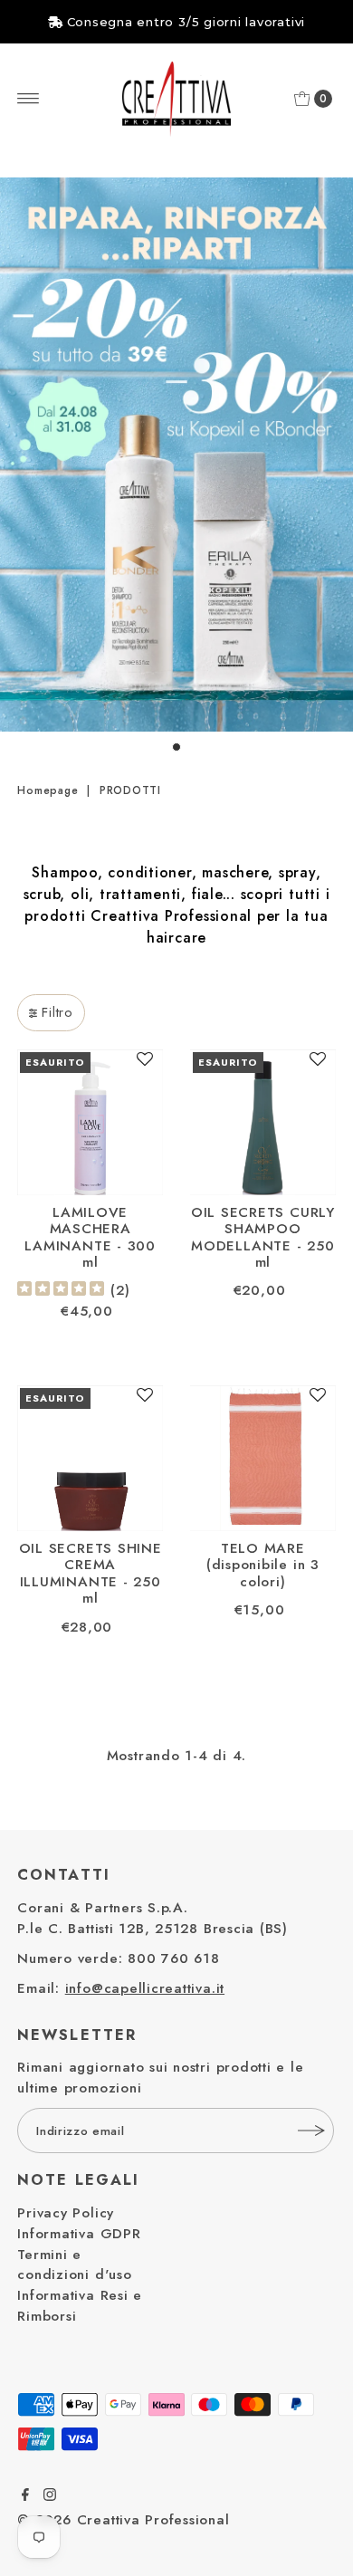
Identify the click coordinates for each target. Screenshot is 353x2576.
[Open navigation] (29, 99)
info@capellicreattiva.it (145, 1988)
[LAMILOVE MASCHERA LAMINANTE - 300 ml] (90, 1122)
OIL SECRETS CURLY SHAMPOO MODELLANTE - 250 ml (263, 1237)
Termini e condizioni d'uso (74, 2265)
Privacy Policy (66, 2213)
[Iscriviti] (311, 2131)
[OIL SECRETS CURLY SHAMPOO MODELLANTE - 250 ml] (263, 1122)
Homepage (48, 790)
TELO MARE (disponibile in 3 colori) (263, 1565)
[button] (145, 1065)
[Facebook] (25, 2496)
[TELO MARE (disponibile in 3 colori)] (263, 1458)
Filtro (57, 1012)
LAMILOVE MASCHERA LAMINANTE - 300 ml (90, 1237)
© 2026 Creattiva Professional (123, 2520)
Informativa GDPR (79, 2234)
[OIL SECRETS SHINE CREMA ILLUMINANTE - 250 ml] (90, 1458)
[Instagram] (50, 2496)
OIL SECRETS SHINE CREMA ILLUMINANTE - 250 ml (91, 1573)
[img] (61, 1291)
